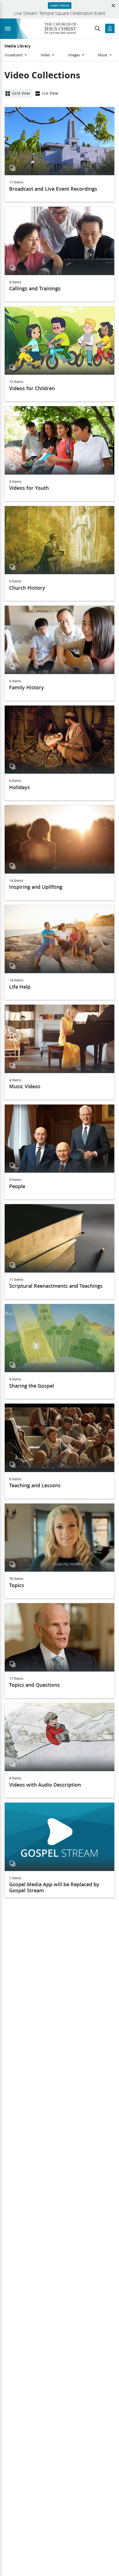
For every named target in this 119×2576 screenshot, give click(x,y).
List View (50, 93)
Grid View (21, 93)
